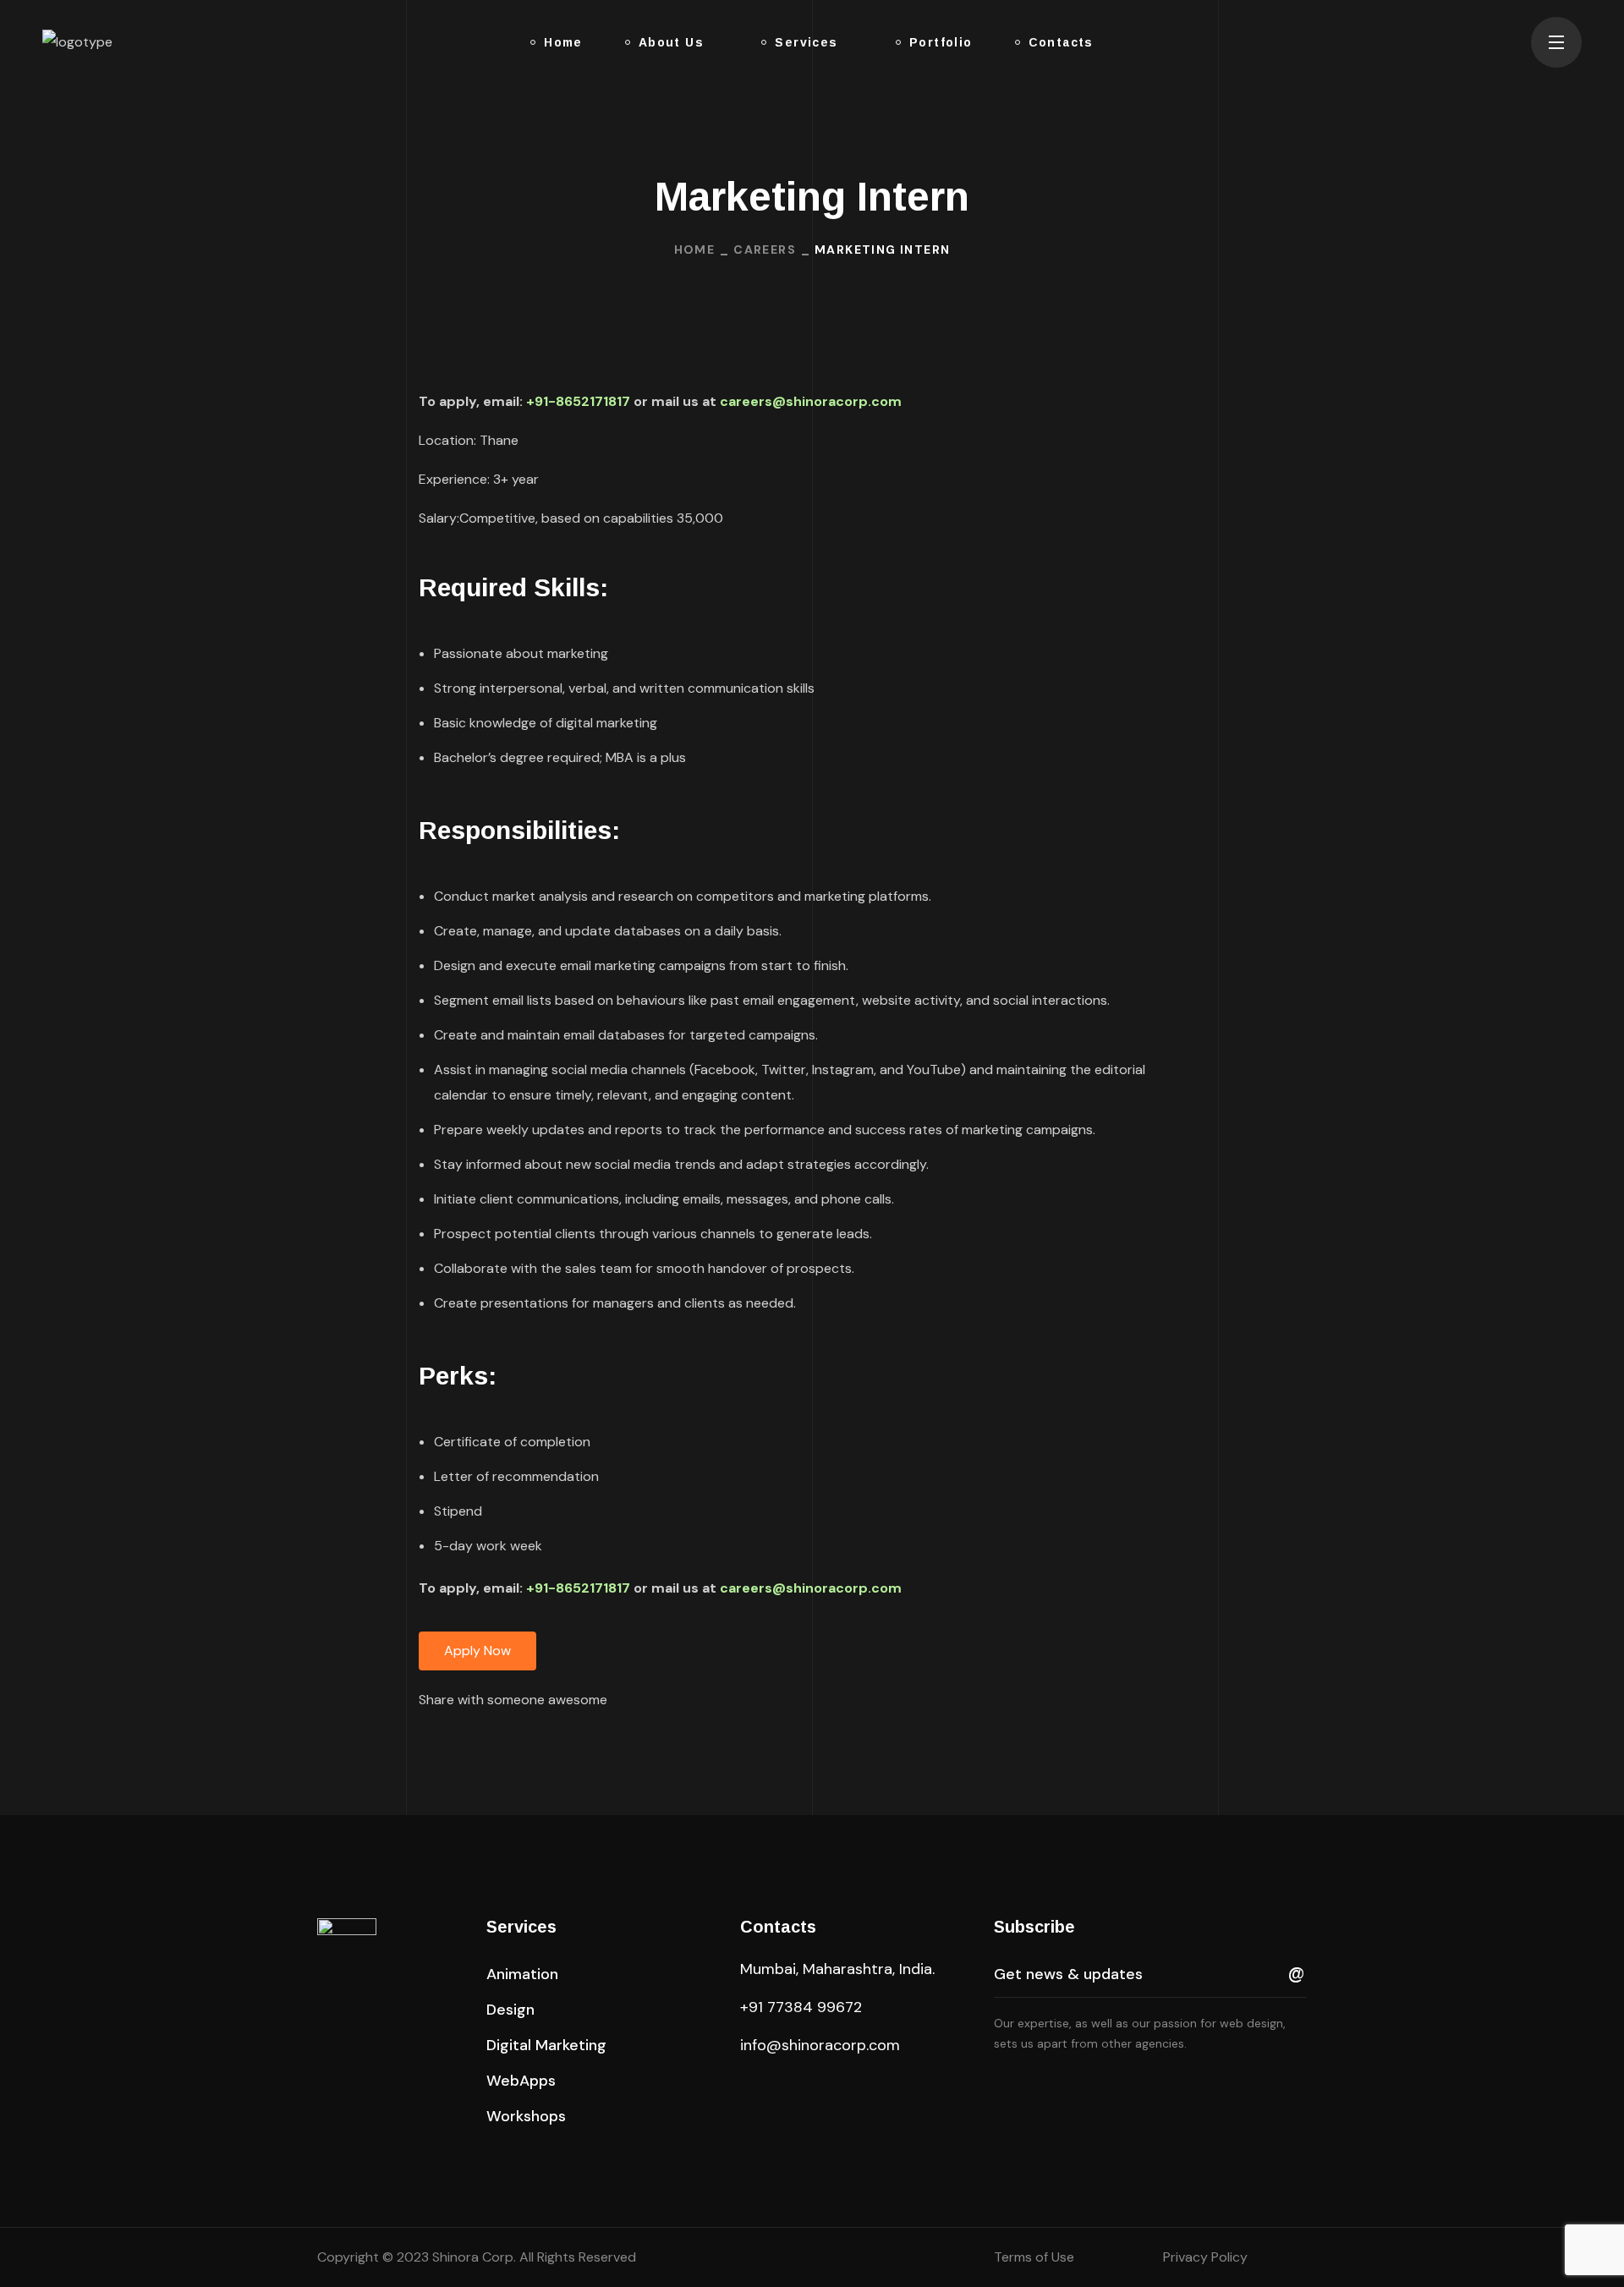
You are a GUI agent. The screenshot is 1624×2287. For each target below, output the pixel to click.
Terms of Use (1034, 2257)
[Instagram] (429, 1739)
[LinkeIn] (505, 1739)
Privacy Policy (1205, 2257)
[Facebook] (467, 1739)
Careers (765, 250)
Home (695, 250)
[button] (1501, 42)
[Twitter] (543, 1739)
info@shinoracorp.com (820, 2045)
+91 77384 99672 (801, 2007)
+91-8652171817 (578, 401)
